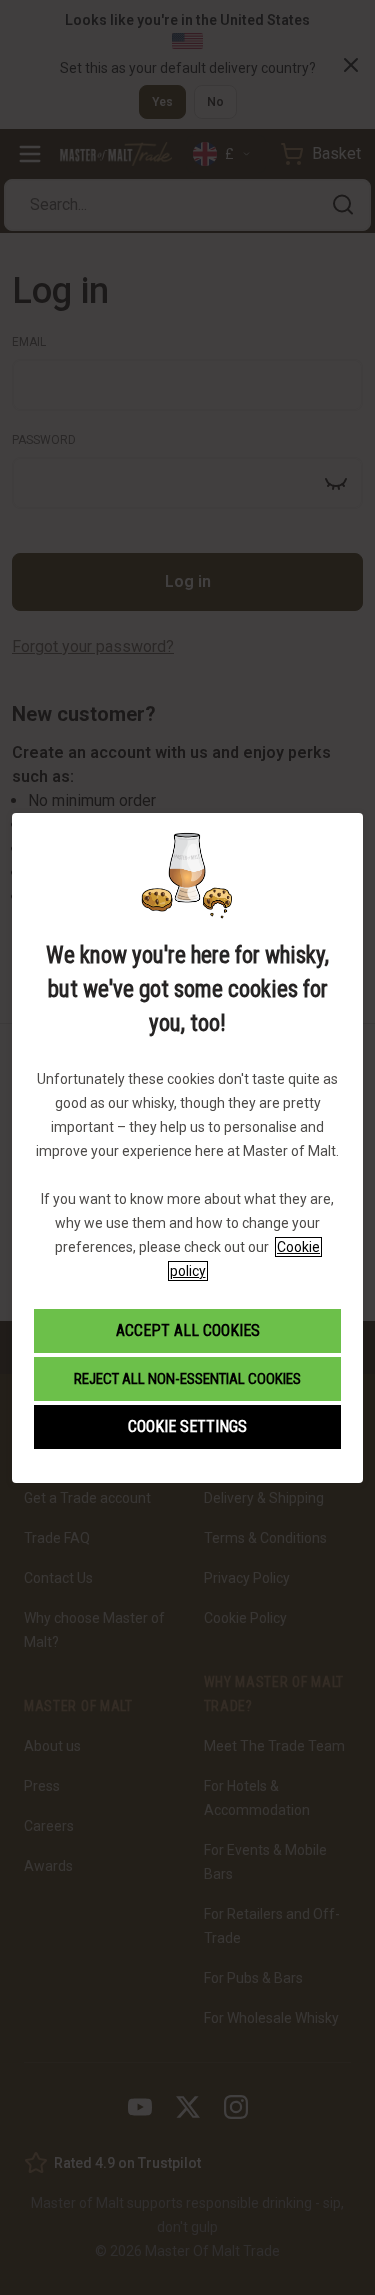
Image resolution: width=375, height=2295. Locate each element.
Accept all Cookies (188, 1330)
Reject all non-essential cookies (187, 1379)
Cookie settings (187, 1426)
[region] (187, 1147)
